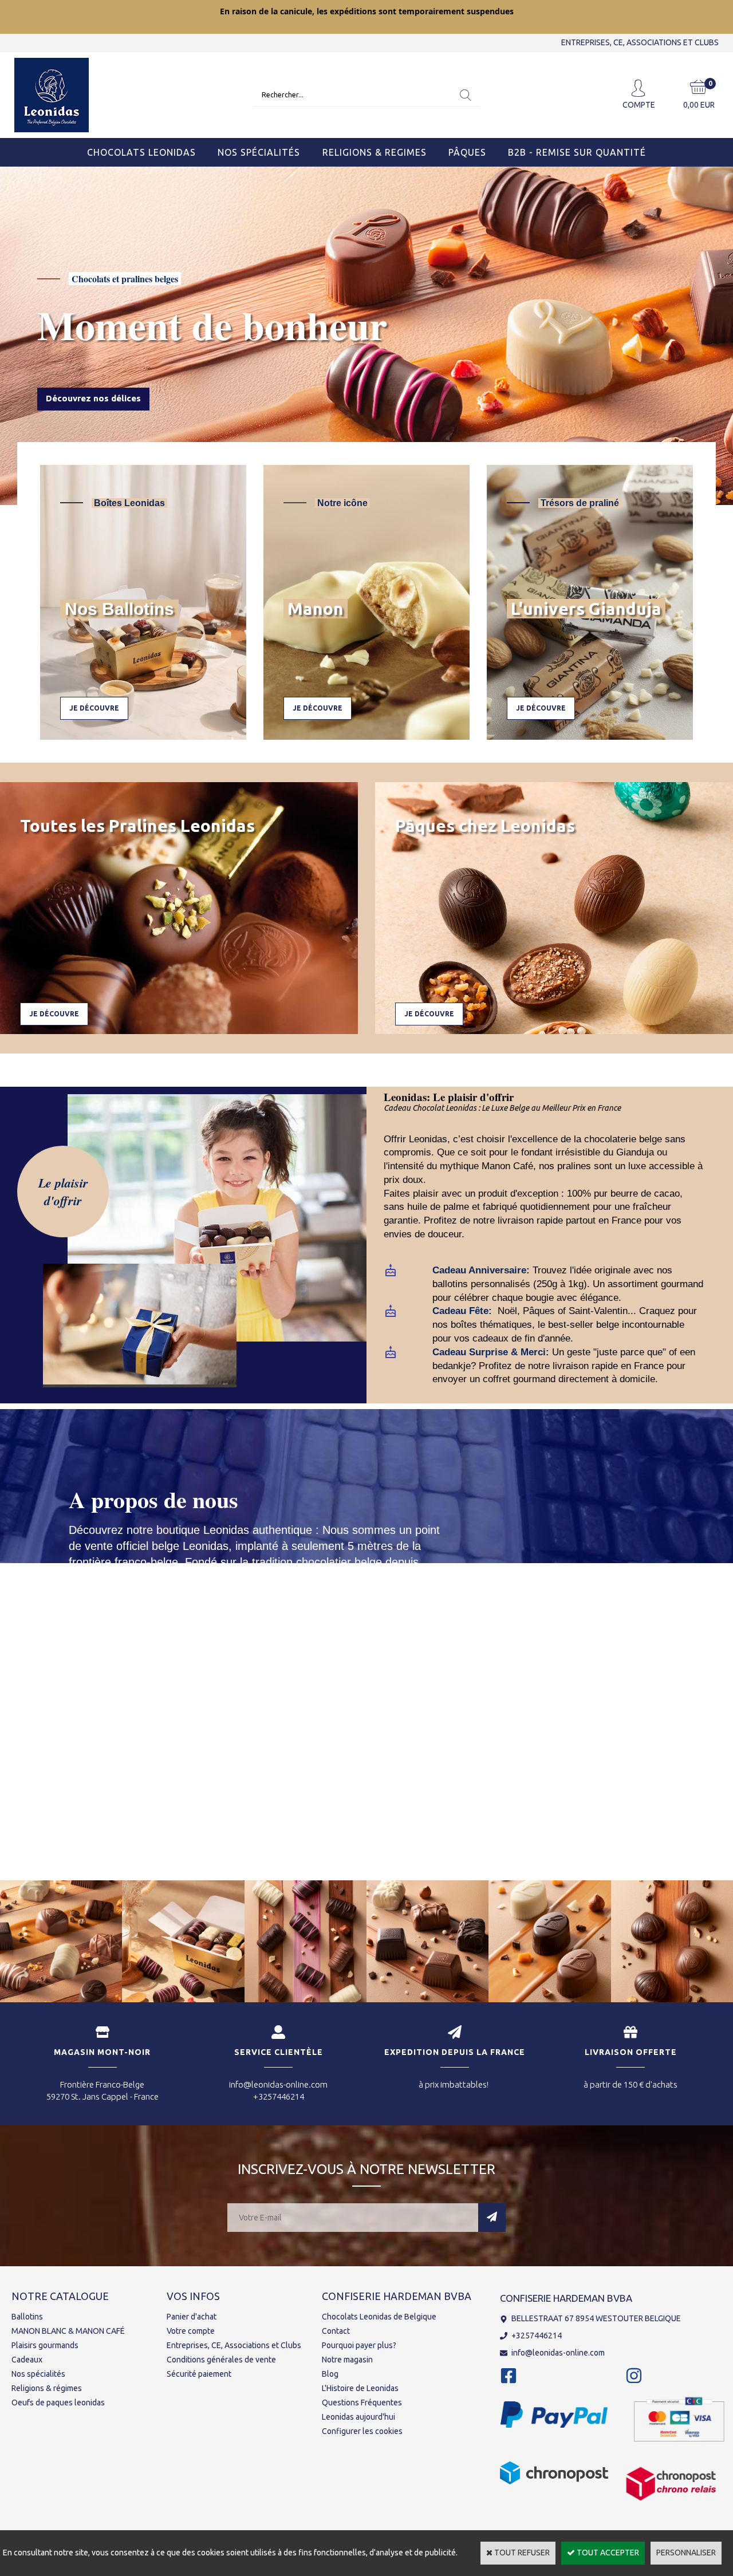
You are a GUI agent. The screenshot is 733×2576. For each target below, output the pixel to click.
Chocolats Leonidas (141, 152)
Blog (330, 2374)
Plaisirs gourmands (45, 2345)
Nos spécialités (38, 2374)
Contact (336, 2331)
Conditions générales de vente (221, 2360)
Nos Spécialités (259, 152)
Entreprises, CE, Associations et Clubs (234, 2345)
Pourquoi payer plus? (359, 2345)
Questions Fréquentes (362, 2403)
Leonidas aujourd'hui (358, 2417)
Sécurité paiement (199, 2374)
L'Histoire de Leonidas (360, 2388)
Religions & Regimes (375, 152)
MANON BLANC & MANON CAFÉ (68, 2331)
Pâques (467, 152)
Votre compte (191, 2331)
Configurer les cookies (362, 2431)
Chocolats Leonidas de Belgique (379, 2317)
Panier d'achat (192, 2317)
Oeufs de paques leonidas (58, 2403)
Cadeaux (27, 2360)
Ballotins (27, 2317)
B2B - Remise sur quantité (577, 152)
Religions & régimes (47, 2388)
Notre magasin (347, 2360)
